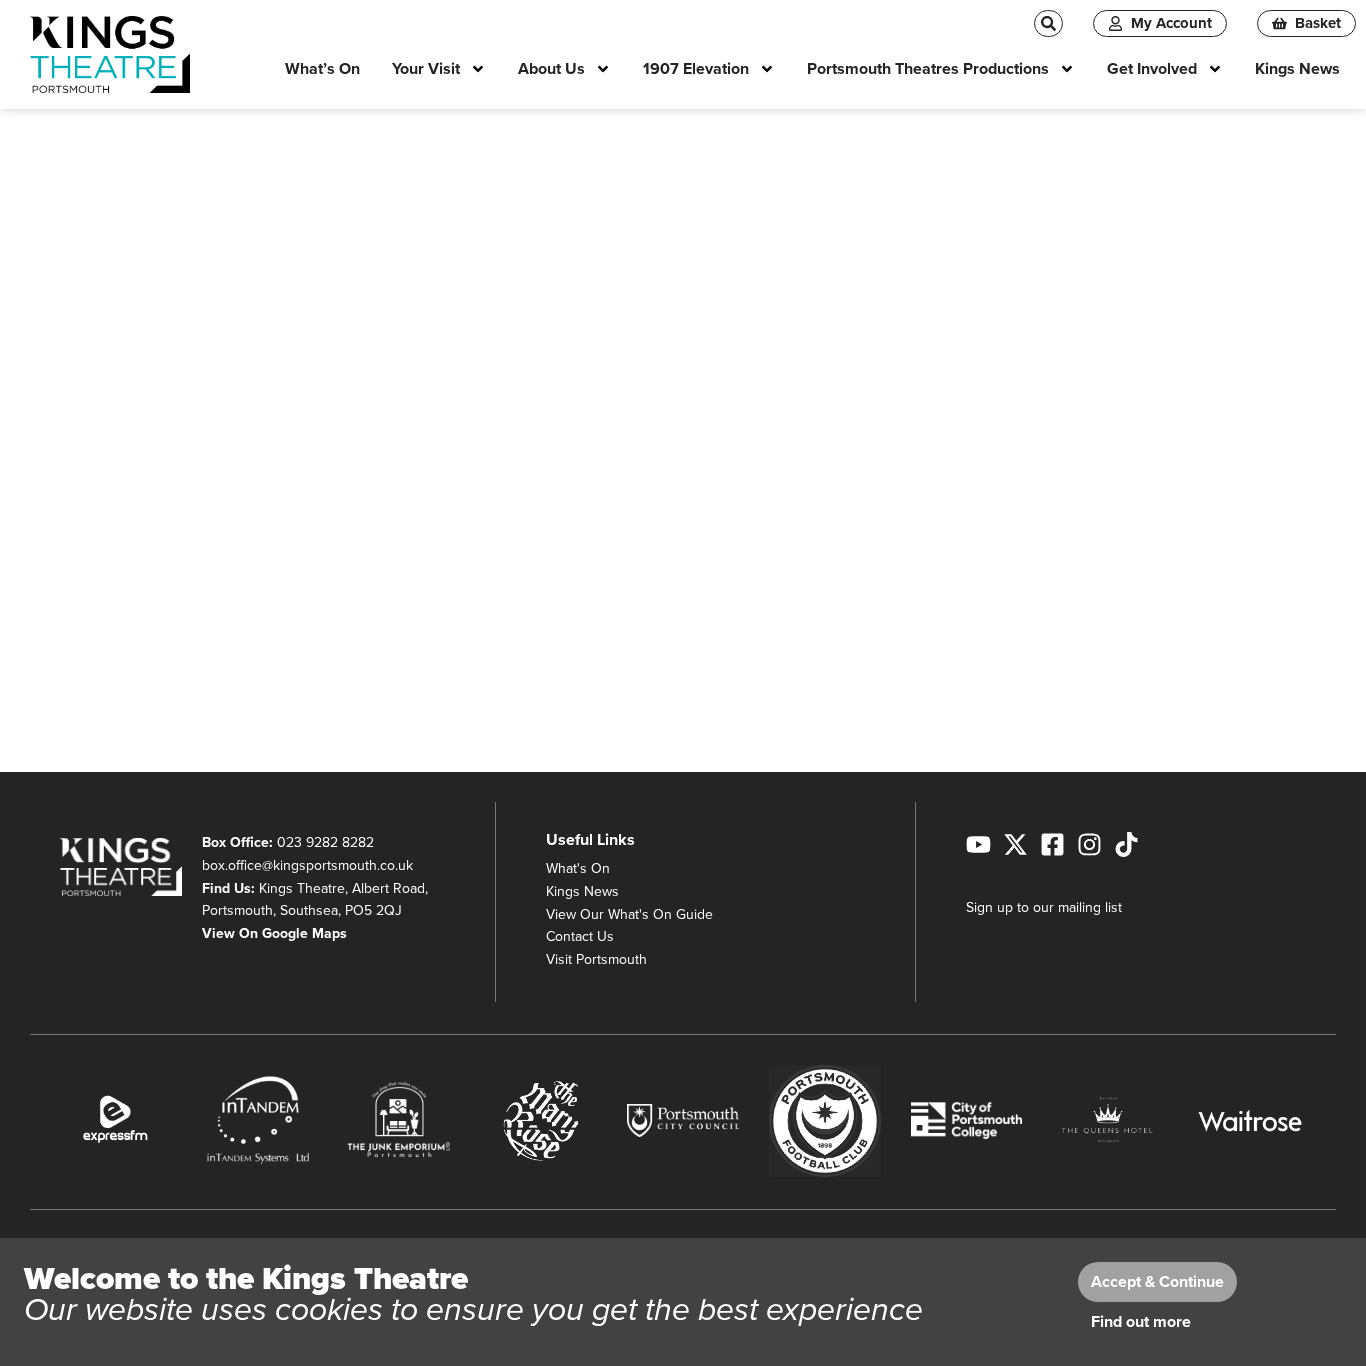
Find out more (1141, 1322)
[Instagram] (1089, 844)
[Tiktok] (1126, 844)
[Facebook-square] (1052, 844)
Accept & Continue (1157, 1282)
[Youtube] (978, 844)
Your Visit (426, 69)
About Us (551, 69)
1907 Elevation (696, 69)
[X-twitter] (1015, 844)
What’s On (322, 69)
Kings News (1297, 69)
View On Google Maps (274, 933)
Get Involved (1152, 69)
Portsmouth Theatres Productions (928, 69)
